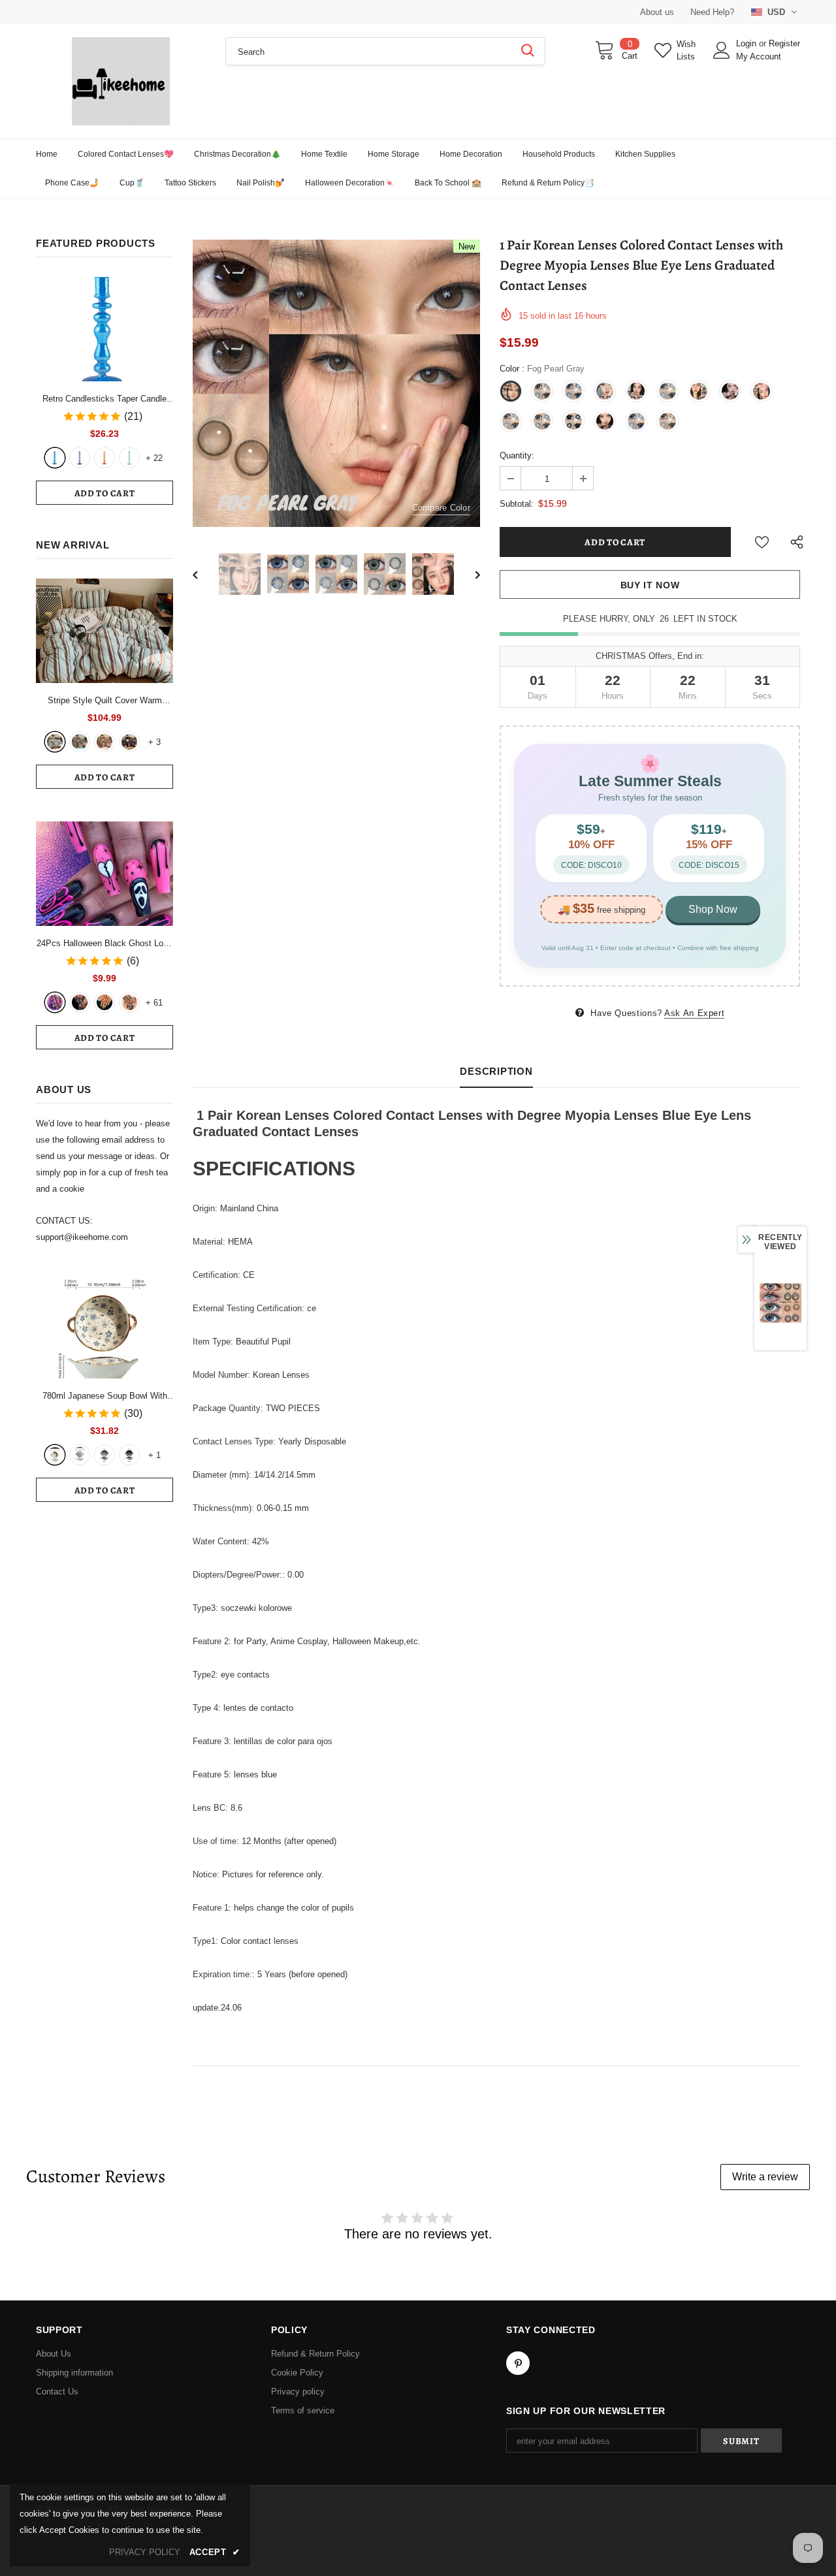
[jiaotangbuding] (129, 742)
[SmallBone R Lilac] (80, 458)
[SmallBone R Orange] (104, 458)
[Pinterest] (518, 2363)
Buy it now (650, 585)
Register (784, 43)
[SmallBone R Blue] (55, 458)
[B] (80, 1455)
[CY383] (80, 1002)
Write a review (765, 2177)
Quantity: (517, 455)
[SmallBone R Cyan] (129, 458)
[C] (104, 1455)
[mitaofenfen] (104, 742)
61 (154, 1003)
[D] (129, 1455)
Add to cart (105, 493)
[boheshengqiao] (55, 742)
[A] (55, 1455)
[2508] (104, 1002)
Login (748, 43)
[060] (129, 1002)
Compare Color (441, 508)
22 (154, 458)
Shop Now (713, 909)
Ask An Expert (694, 1013)
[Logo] (121, 81)
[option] (336, 383)
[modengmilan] (80, 742)
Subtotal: (517, 504)
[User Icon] (722, 50)
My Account (759, 56)
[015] (55, 1002)
